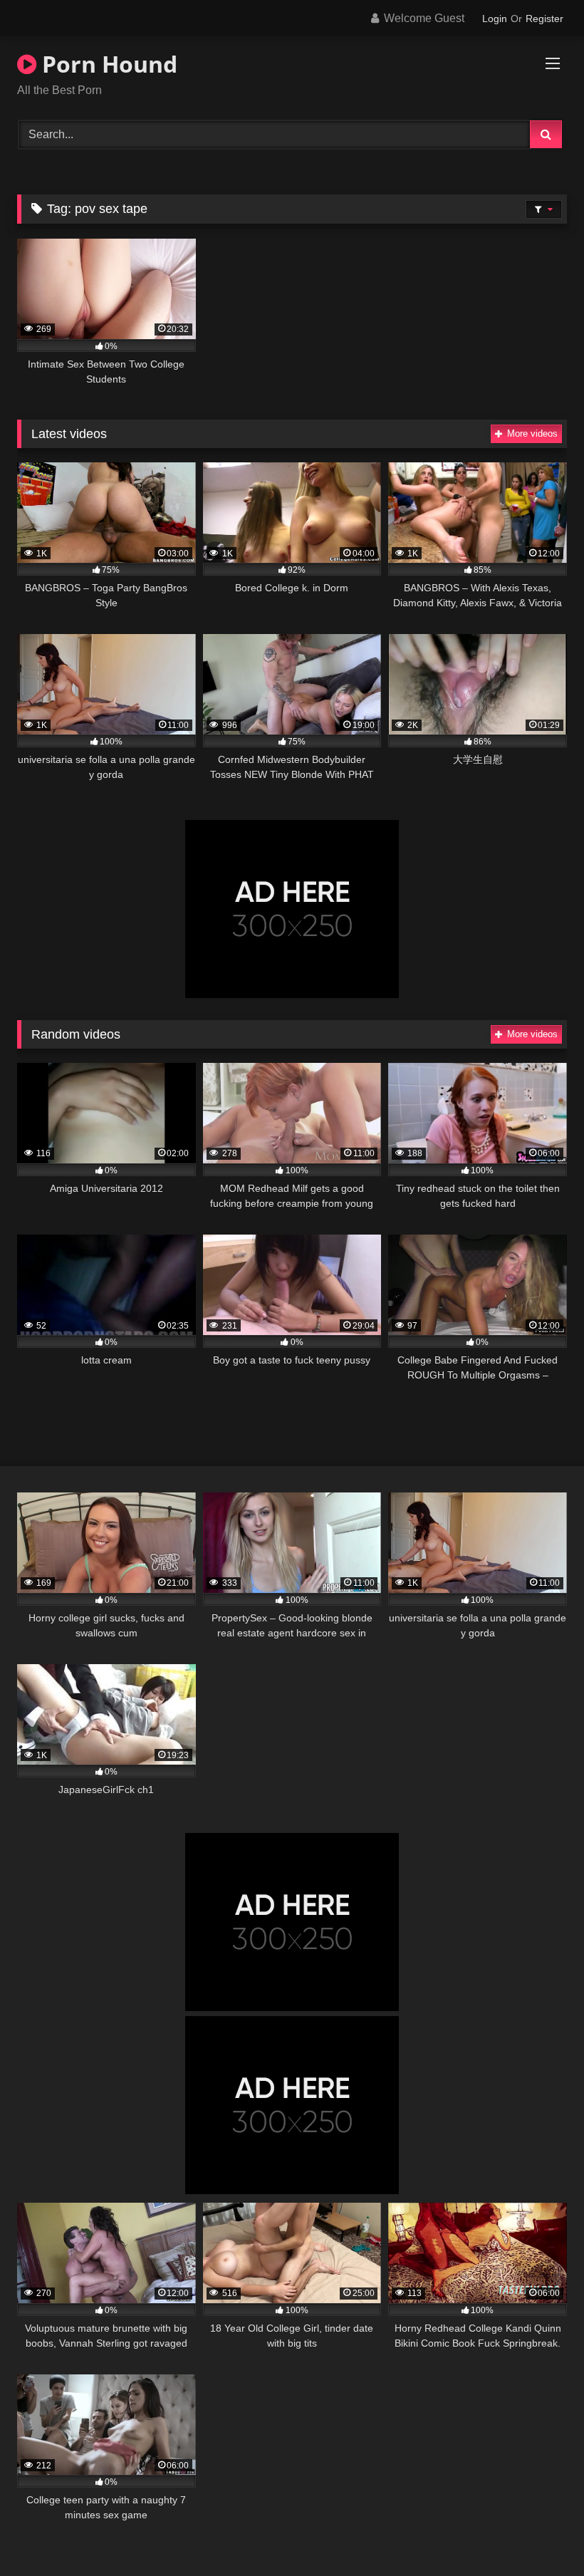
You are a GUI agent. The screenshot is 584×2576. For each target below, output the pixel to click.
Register (544, 19)
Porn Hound (107, 64)
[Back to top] (540, 2534)
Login (495, 19)
